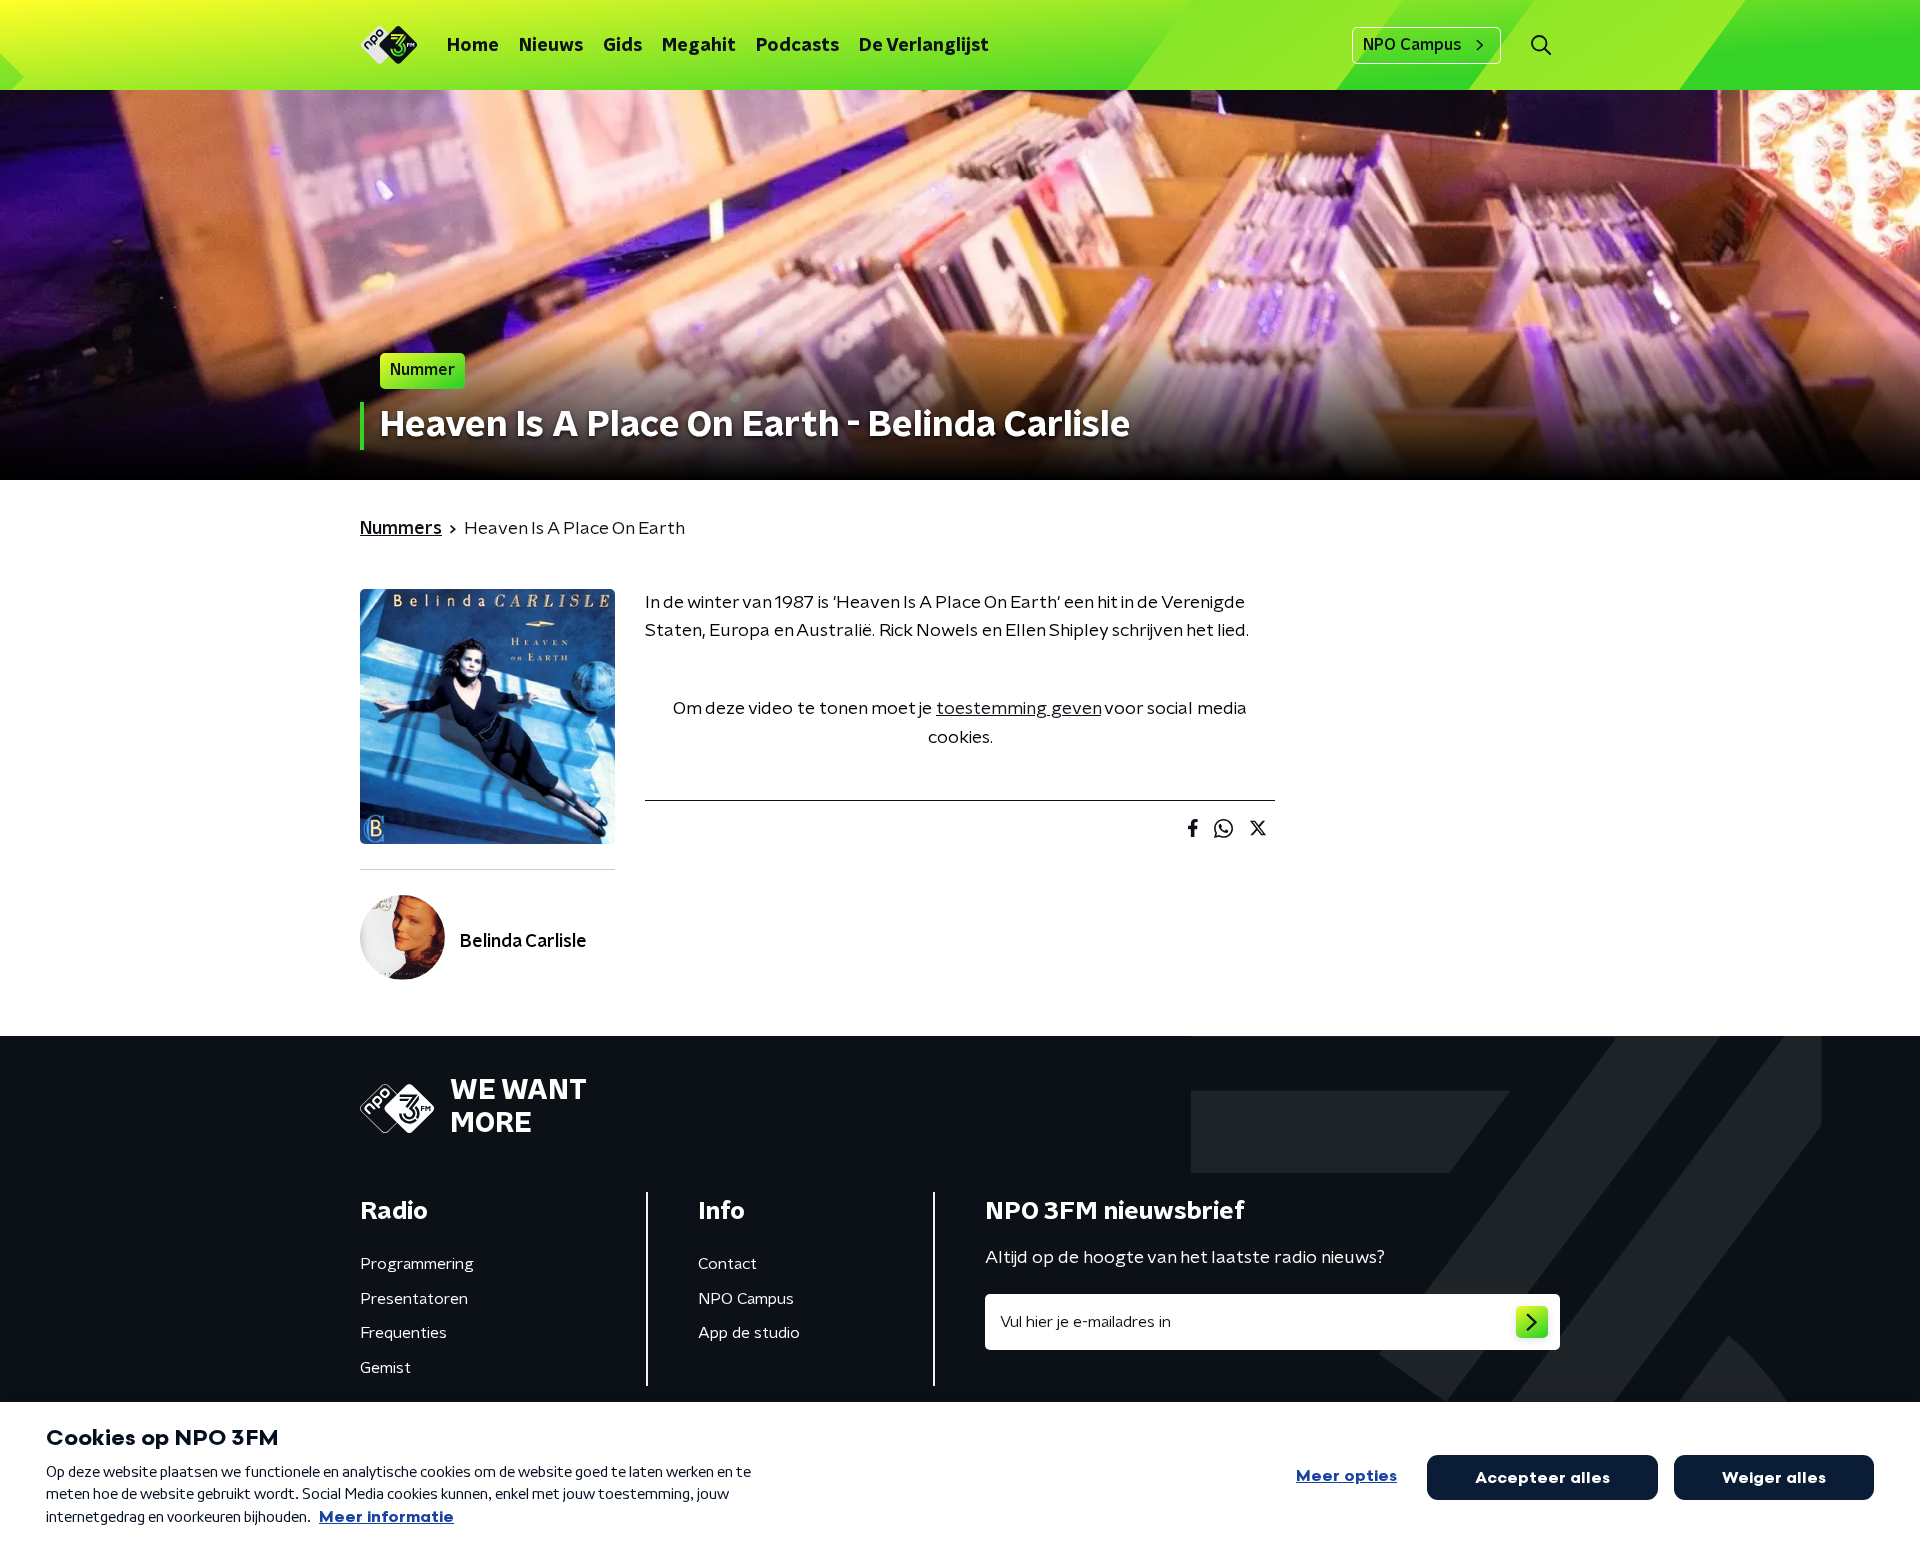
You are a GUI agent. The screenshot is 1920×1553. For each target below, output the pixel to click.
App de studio (749, 1333)
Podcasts (797, 46)
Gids (622, 46)
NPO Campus (1412, 45)
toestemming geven (1018, 709)
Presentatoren (414, 1299)
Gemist (385, 1368)
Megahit (699, 46)
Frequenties (403, 1333)
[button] (1540, 45)
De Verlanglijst (924, 46)
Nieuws (551, 46)
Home (473, 46)
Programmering (417, 1264)
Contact (727, 1264)
